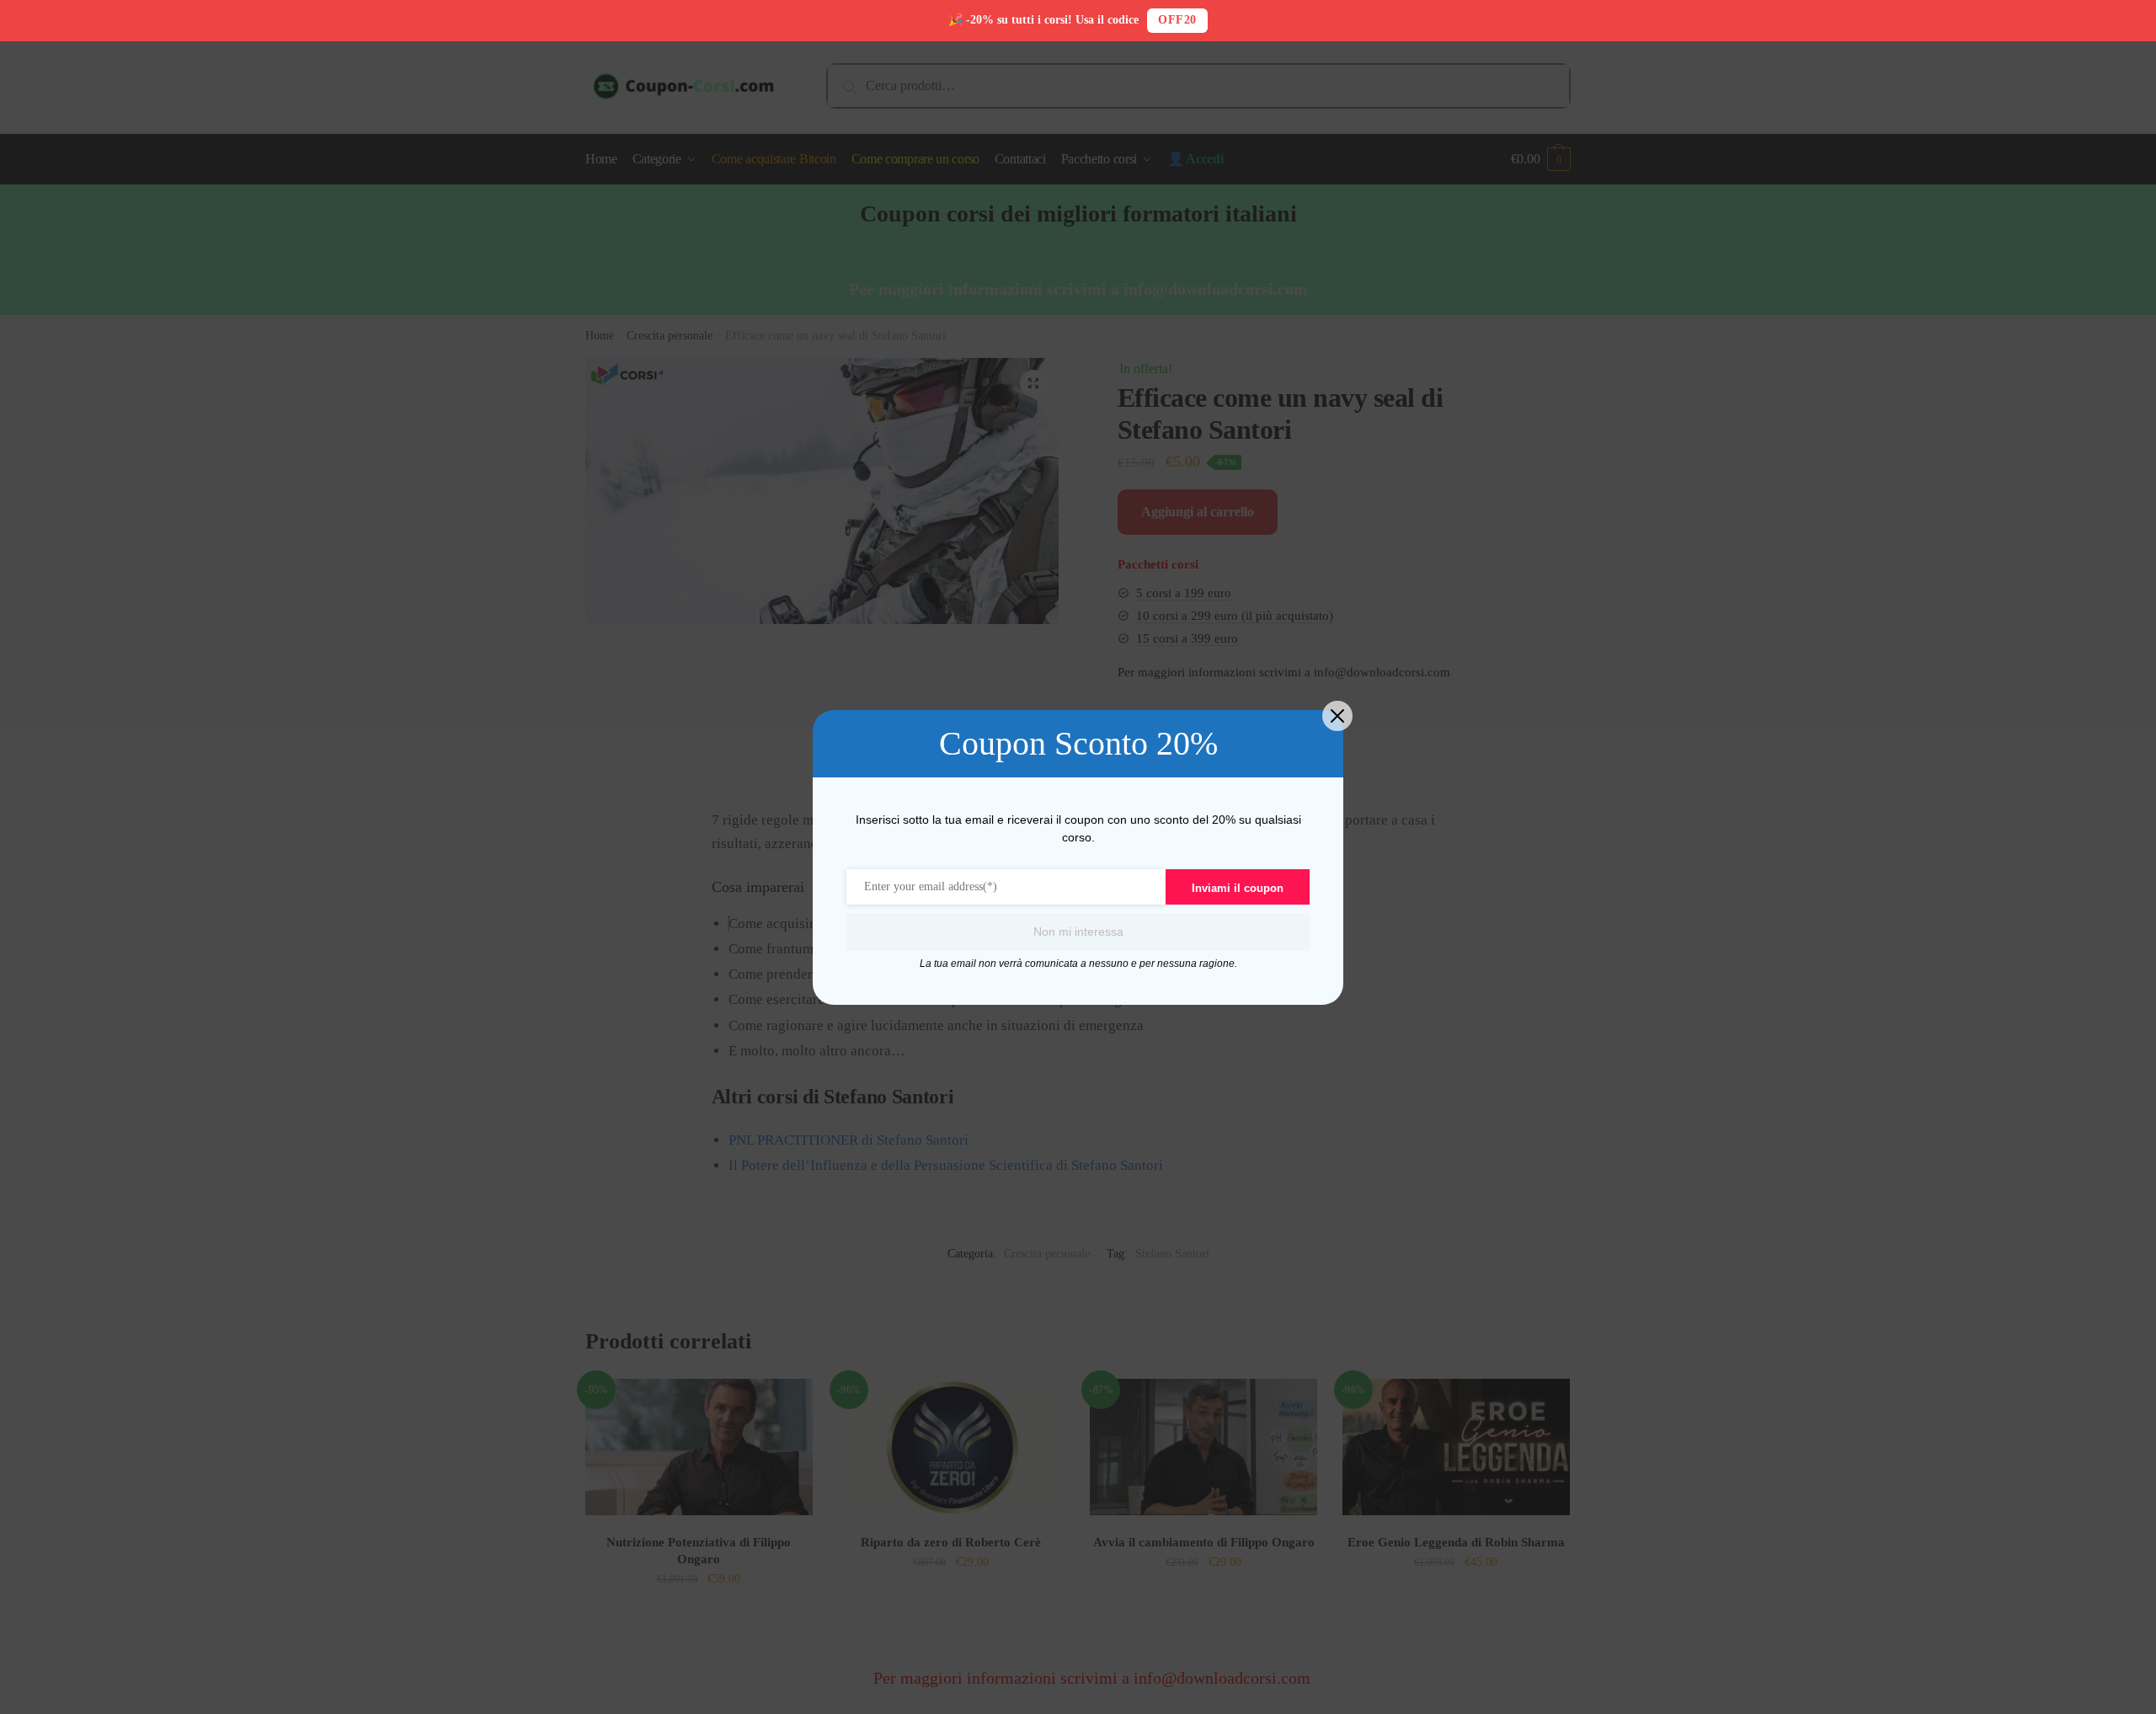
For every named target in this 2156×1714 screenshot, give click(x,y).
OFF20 (1177, 20)
